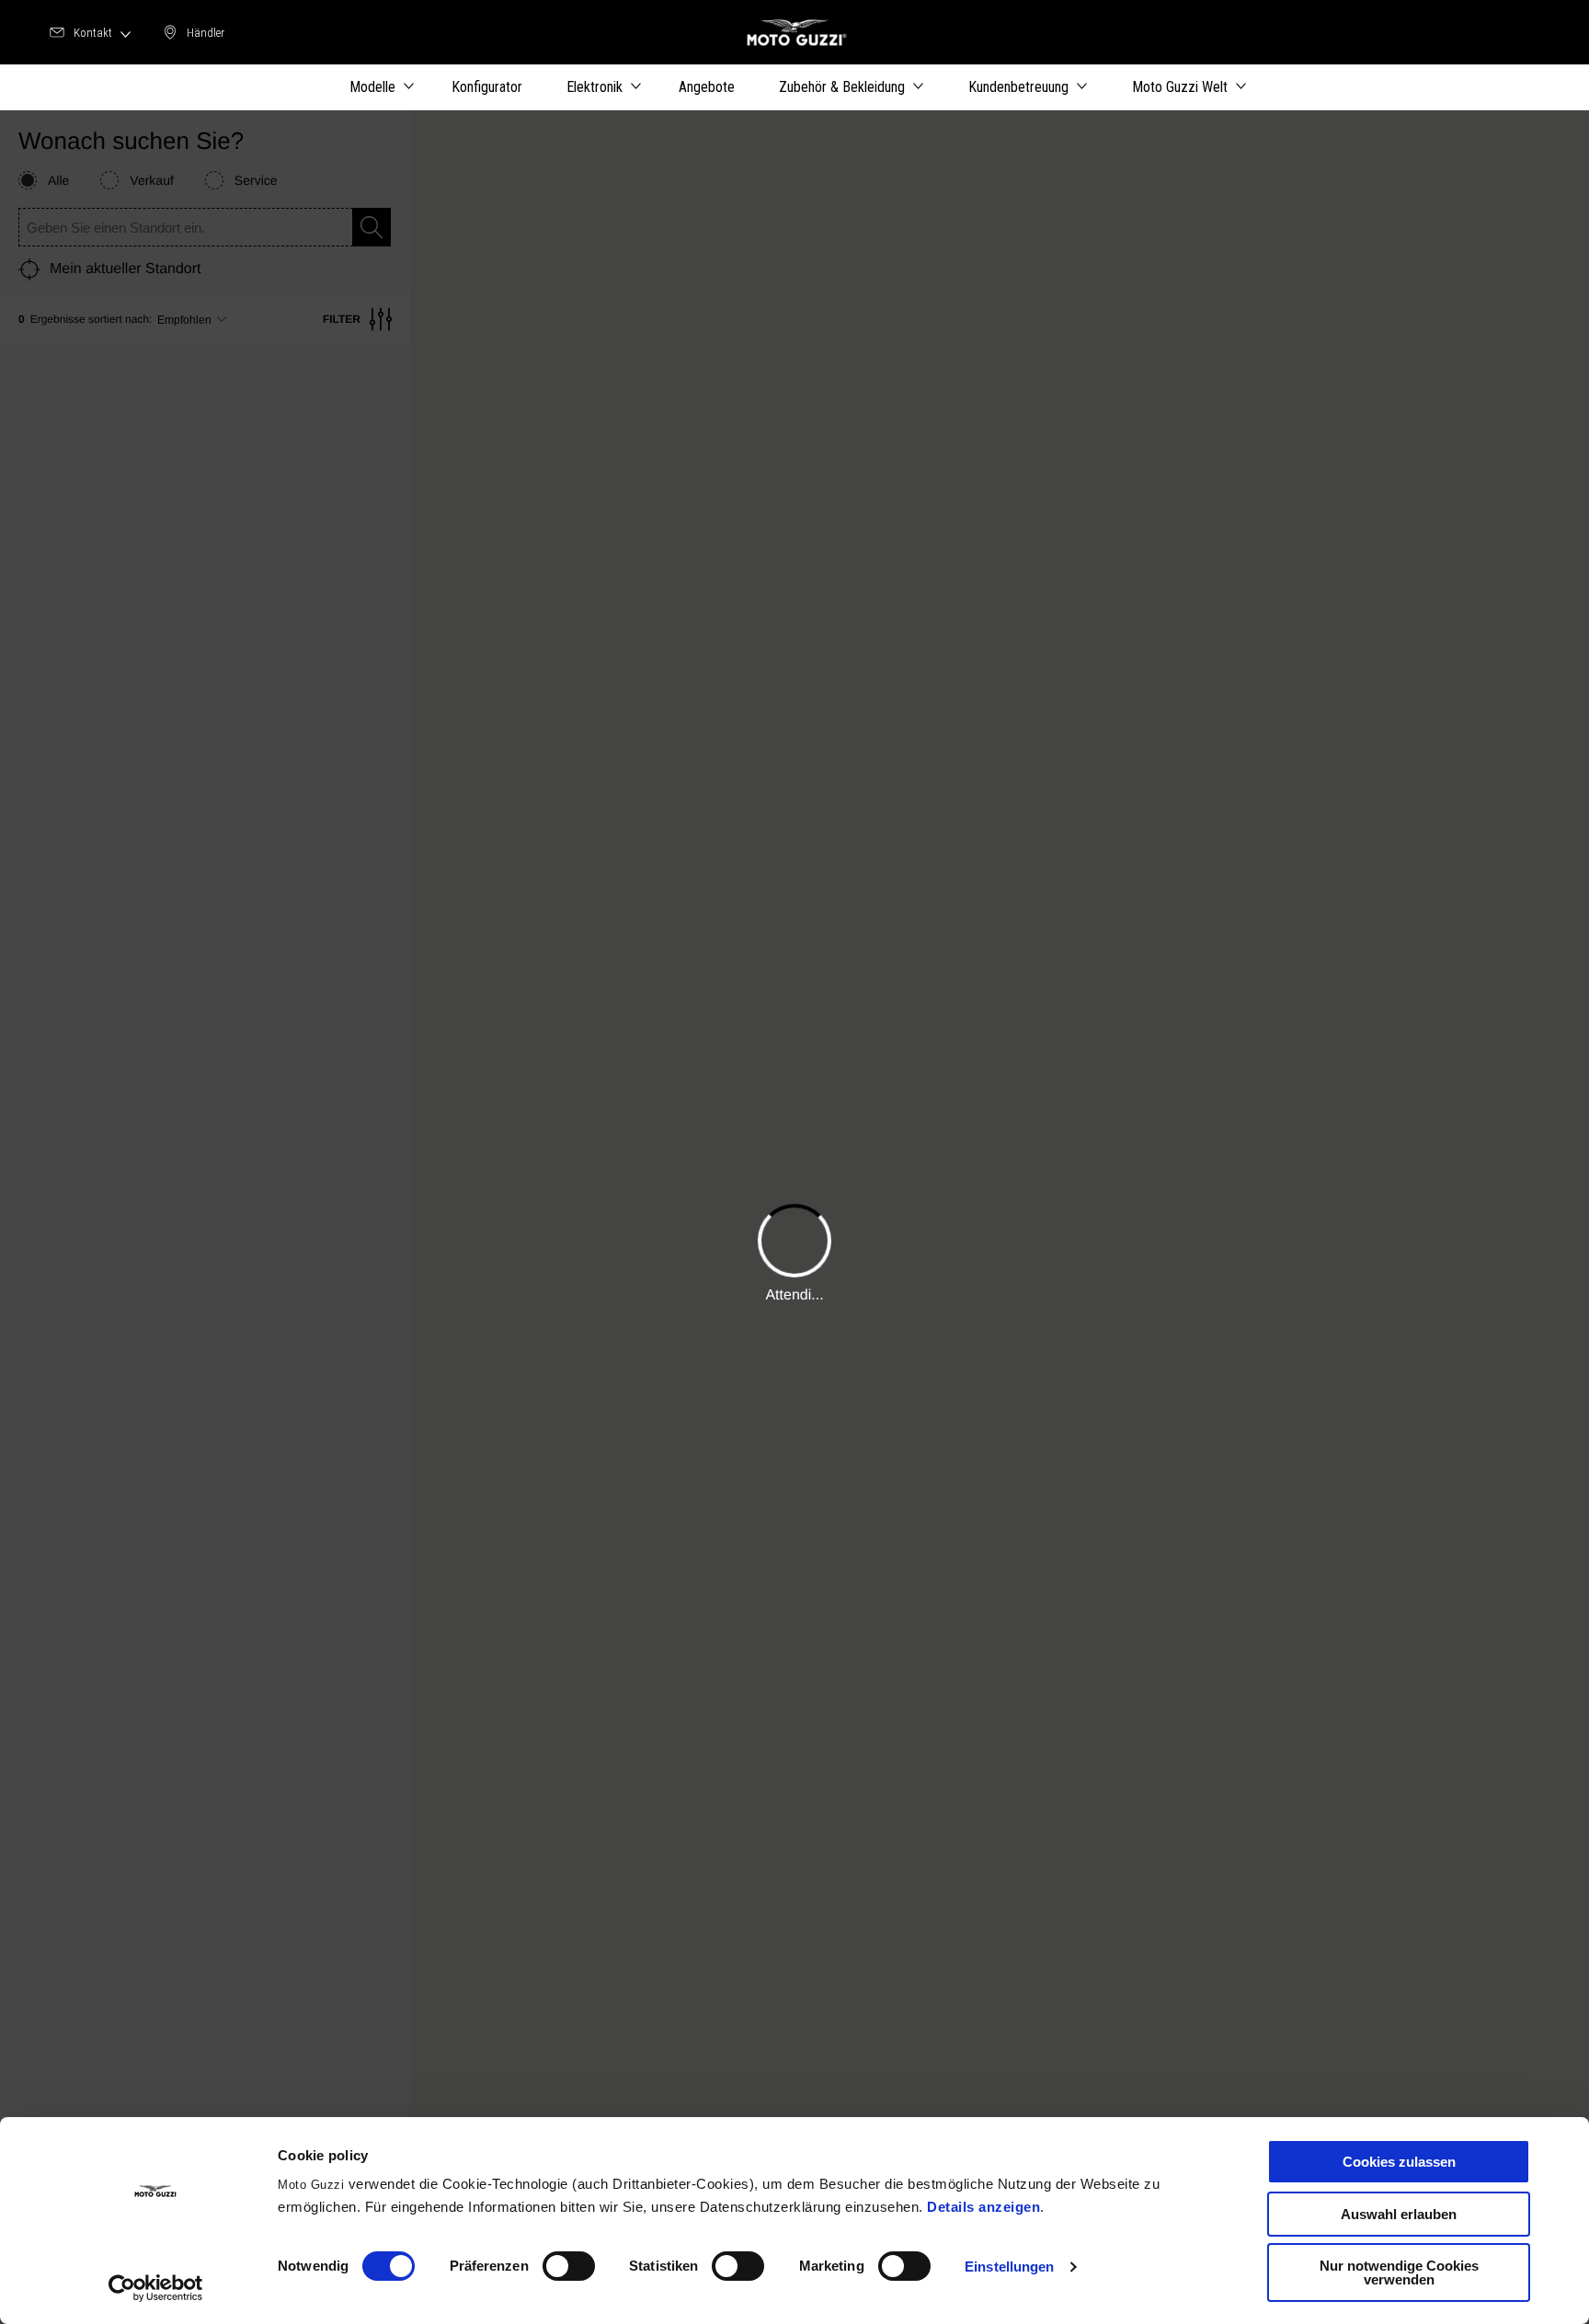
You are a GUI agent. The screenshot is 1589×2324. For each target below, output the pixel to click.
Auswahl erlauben (1399, 2214)
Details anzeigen (983, 2207)
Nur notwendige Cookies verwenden (1399, 2272)
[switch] (569, 2266)
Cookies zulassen (1399, 2162)
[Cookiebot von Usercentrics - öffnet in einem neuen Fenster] (156, 2288)
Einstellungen (1009, 2267)
